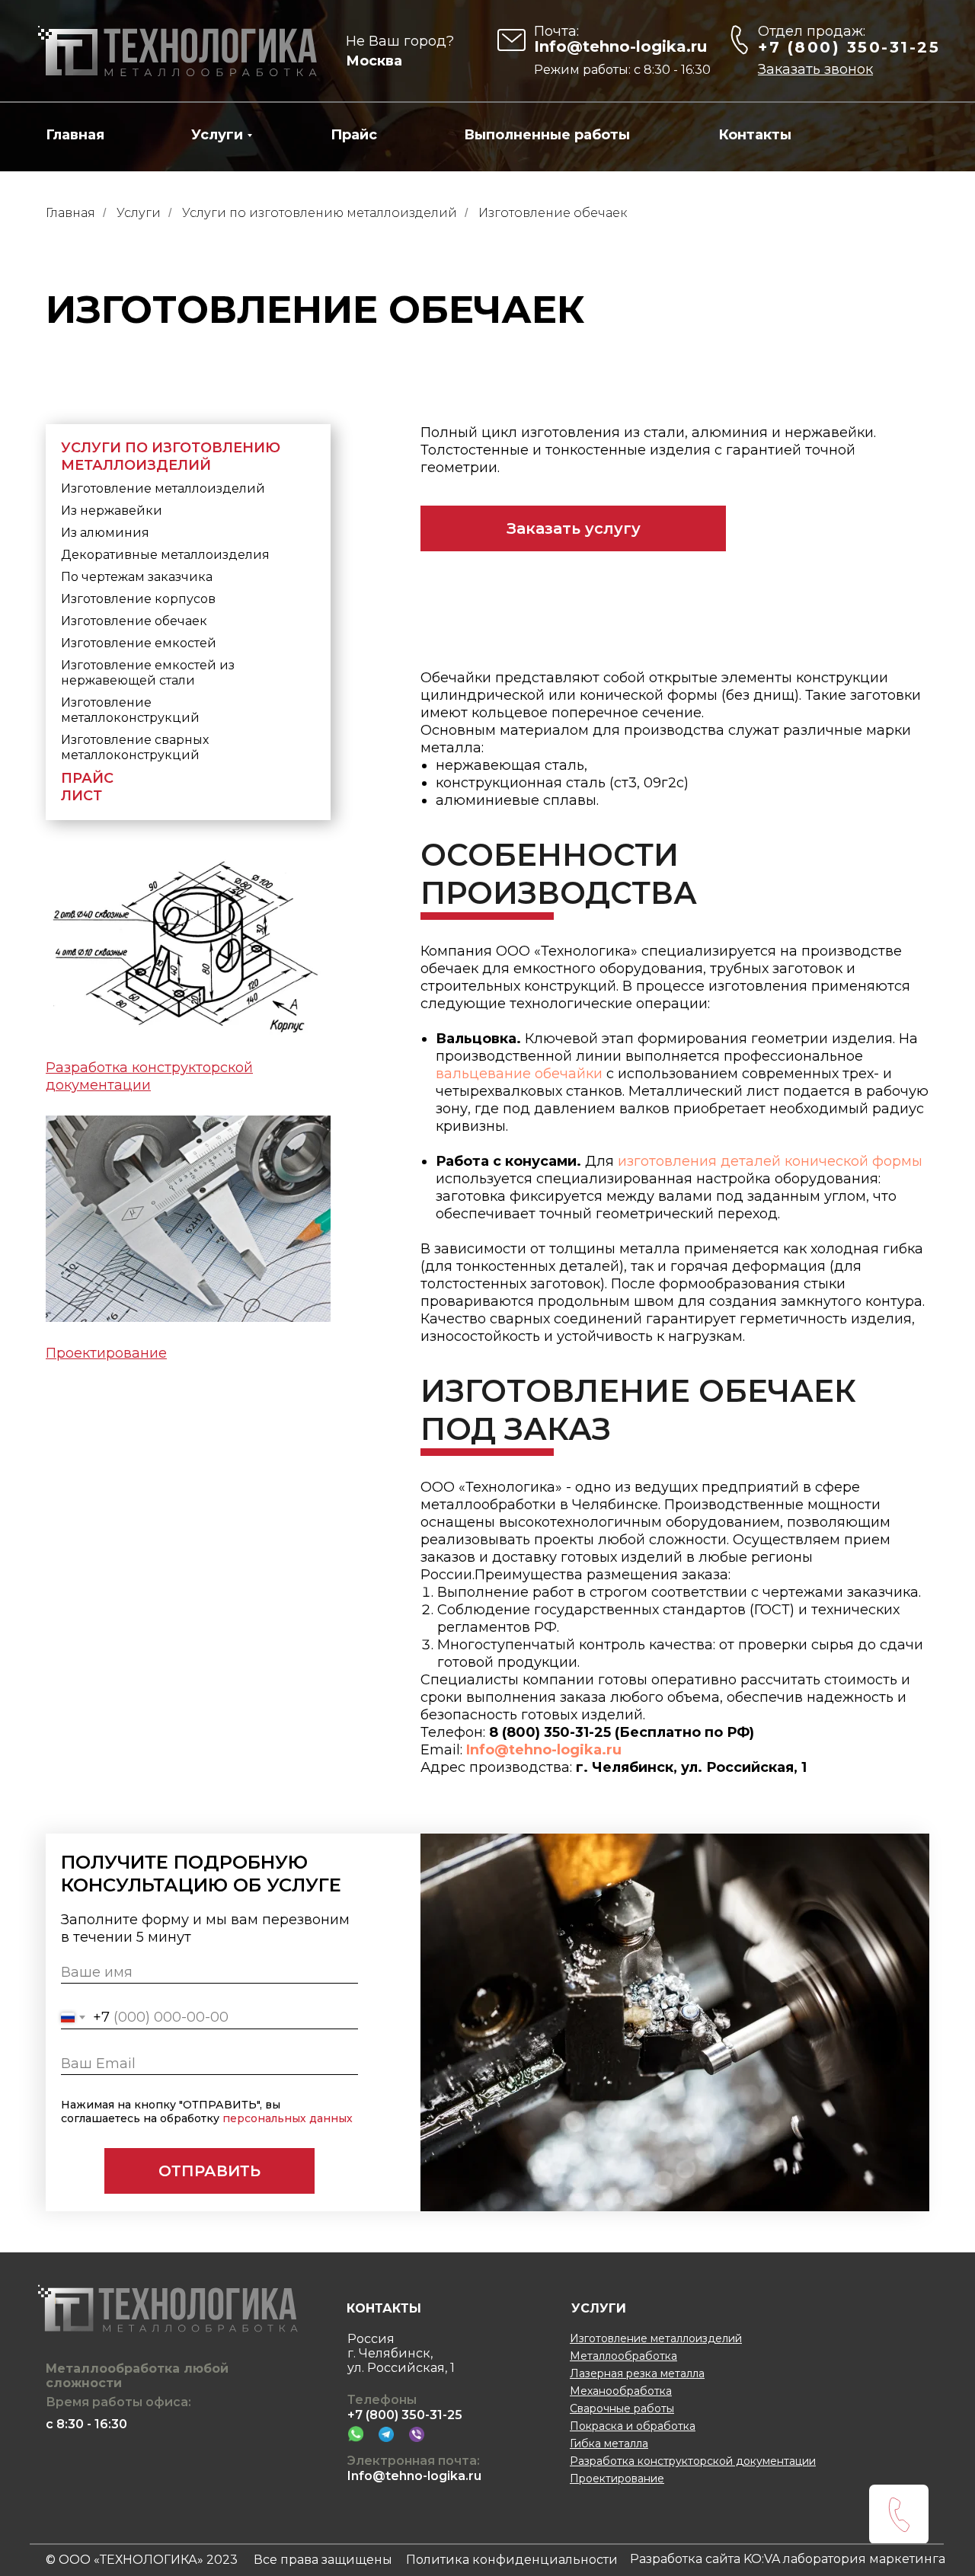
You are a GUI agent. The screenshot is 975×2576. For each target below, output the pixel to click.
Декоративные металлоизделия (165, 555)
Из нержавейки (112, 511)
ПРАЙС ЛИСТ (87, 787)
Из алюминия (105, 533)
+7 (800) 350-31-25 (849, 47)
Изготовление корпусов (138, 599)
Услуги (217, 135)
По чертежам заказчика (137, 577)
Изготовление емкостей (139, 643)
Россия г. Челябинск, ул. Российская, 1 (401, 2353)
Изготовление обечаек (134, 621)
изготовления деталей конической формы (770, 1161)
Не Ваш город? (400, 41)
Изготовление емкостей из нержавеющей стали (148, 673)
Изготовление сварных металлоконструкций (135, 747)
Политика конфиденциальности (512, 2560)
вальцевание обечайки (519, 1074)
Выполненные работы (547, 135)
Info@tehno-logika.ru (620, 46)
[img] (178, 51)
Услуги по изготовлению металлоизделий (320, 213)
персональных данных (288, 2118)
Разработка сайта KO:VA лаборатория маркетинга (788, 2559)
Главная (75, 135)
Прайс (354, 135)
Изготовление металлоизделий (163, 488)
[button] (815, 69)
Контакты (755, 135)
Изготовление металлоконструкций (130, 710)
